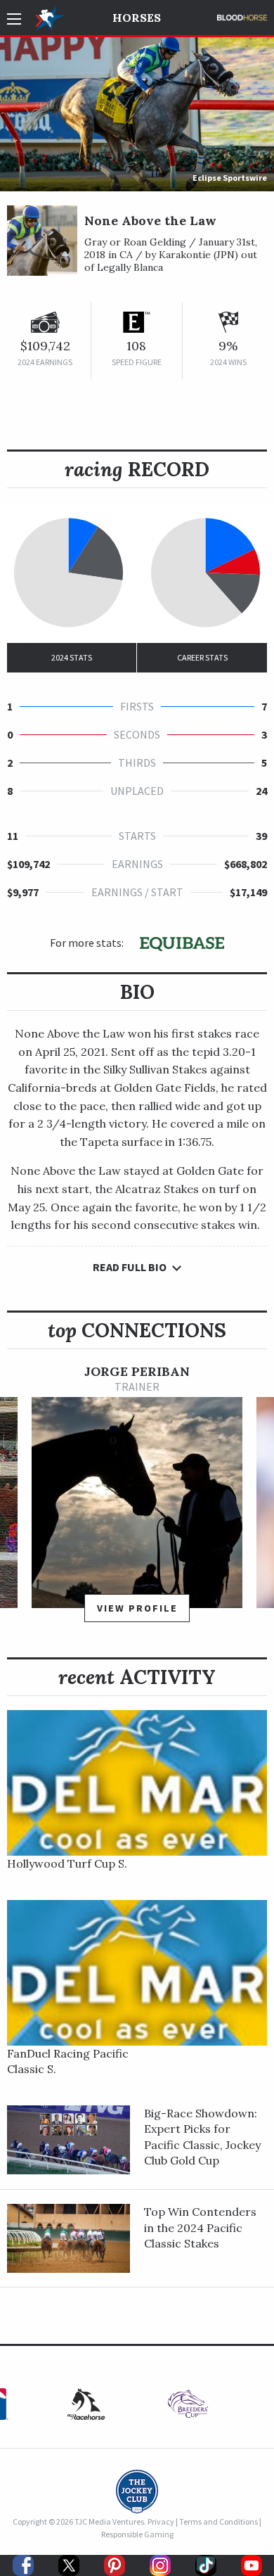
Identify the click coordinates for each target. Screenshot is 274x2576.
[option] (137, 1500)
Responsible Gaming (137, 2534)
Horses (137, 18)
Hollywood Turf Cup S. (67, 1863)
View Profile (137, 1608)
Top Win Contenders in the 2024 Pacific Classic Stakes (200, 2227)
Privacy (161, 2521)
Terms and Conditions (218, 2521)
